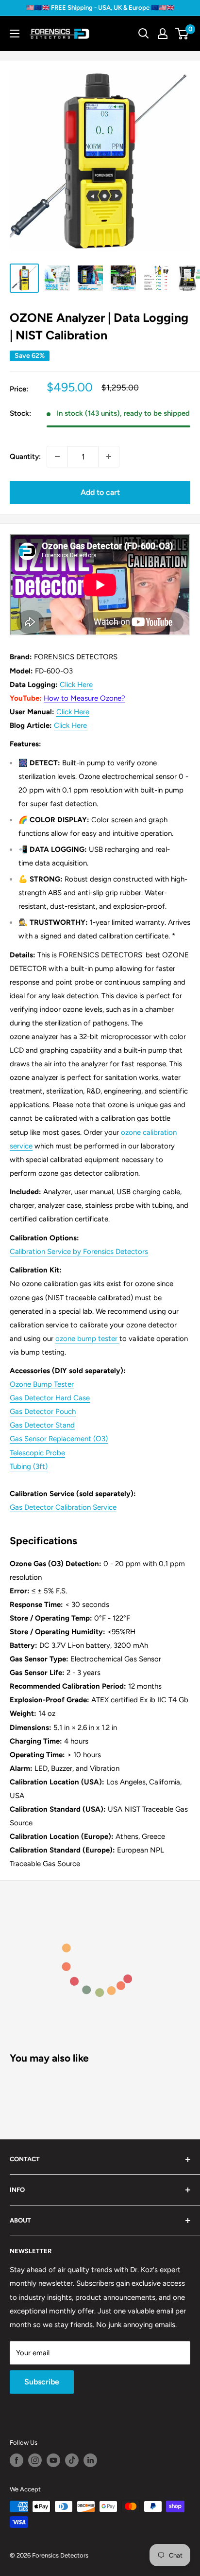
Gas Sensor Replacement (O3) (59, 1439)
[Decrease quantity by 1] (57, 457)
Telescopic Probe (37, 1453)
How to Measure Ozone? (84, 698)
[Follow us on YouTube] (53, 2460)
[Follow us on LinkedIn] (90, 2460)
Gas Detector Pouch (43, 1412)
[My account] (163, 34)
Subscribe (42, 2382)
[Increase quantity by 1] (109, 457)
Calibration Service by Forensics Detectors (79, 1252)
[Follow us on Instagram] (35, 2460)
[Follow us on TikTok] (72, 2460)
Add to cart (100, 492)
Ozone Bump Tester (42, 1384)
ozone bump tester (86, 1339)
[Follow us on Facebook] (17, 2460)
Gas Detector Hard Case (50, 1398)
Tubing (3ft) (29, 1466)
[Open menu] (15, 34)
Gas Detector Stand (42, 1425)
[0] (182, 34)
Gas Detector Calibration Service (63, 1507)
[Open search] (144, 34)
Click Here (76, 685)
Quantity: (25, 457)
